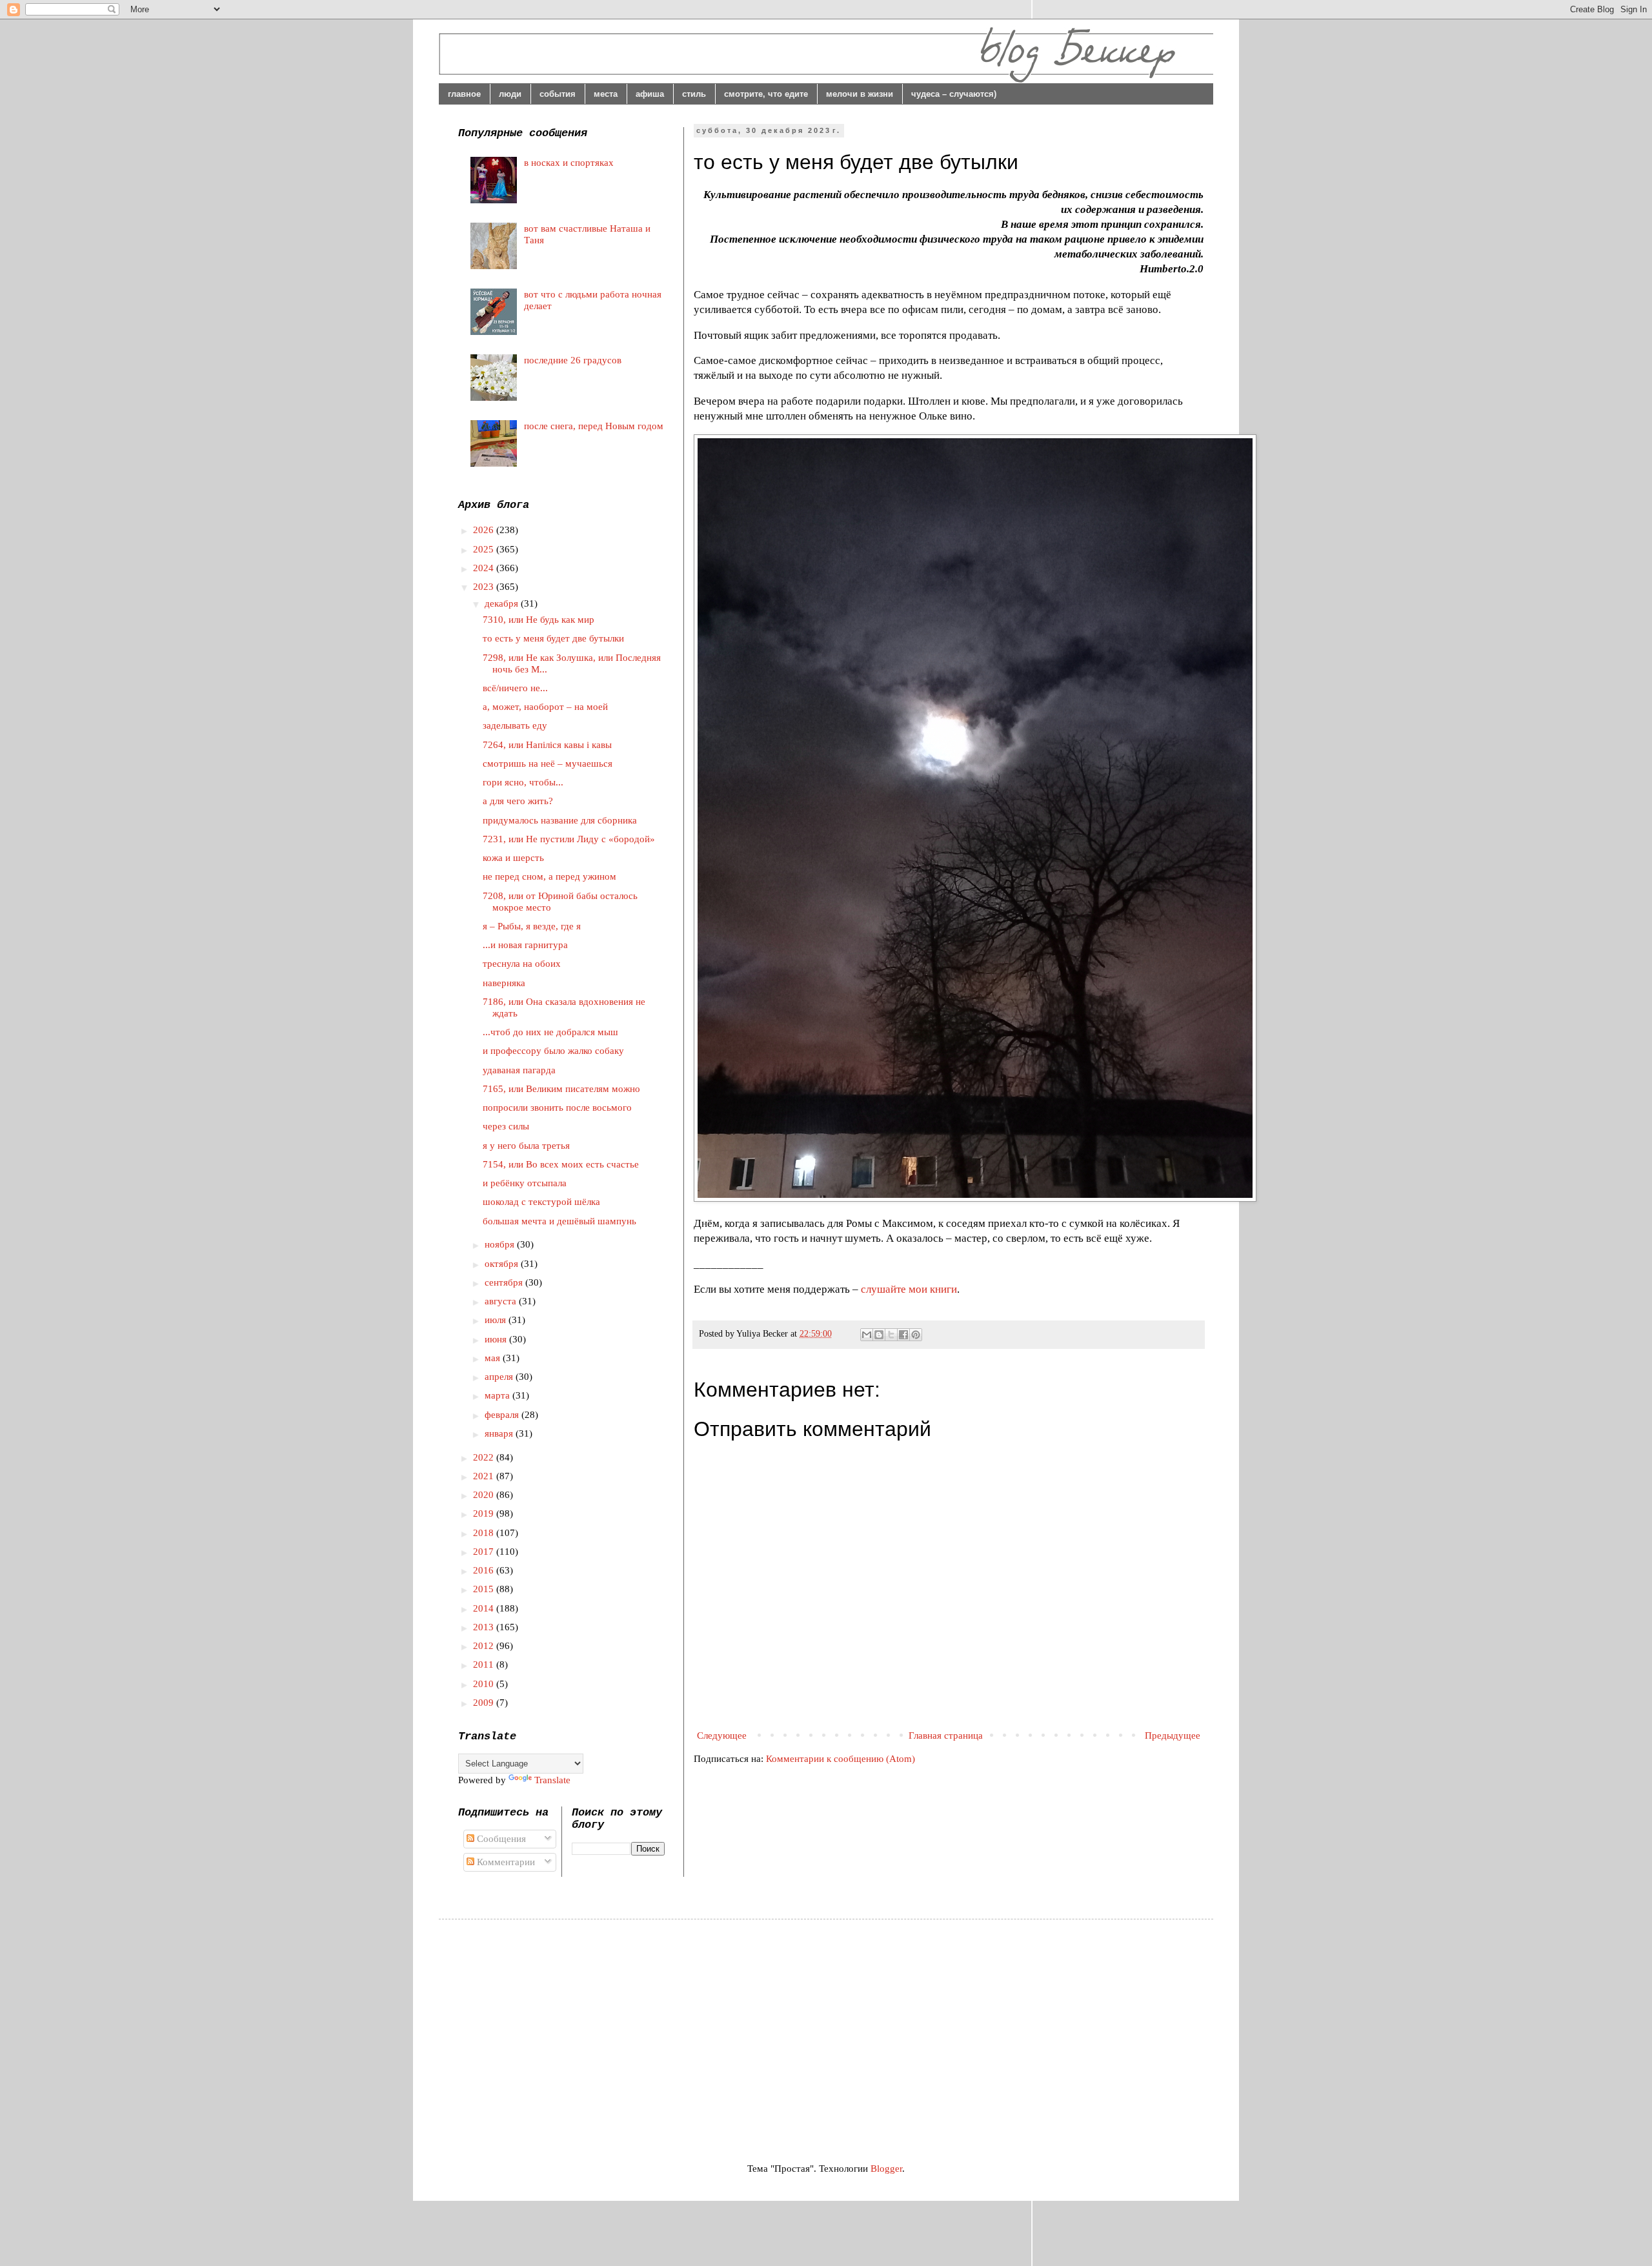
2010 (485, 1684)
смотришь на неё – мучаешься (548, 764)
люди (510, 94)
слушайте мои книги (909, 1289)
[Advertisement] (567, 2029)
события (558, 94)
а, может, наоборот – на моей (545, 707)
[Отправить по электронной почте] (867, 1335)
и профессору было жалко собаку (553, 1051)
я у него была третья (526, 1146)
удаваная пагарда (519, 1070)
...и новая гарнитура (525, 945)
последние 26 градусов (573, 360)
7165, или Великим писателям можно (561, 1089)
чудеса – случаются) (954, 94)
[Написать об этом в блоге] (879, 1335)
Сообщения (500, 1839)
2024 (485, 568)
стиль (694, 94)
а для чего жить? (518, 801)
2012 (485, 1646)
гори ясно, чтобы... (523, 782)
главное (464, 94)
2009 (485, 1703)
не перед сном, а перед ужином (549, 876)
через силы (506, 1126)
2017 (485, 1552)
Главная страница (946, 1735)
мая (494, 1358)
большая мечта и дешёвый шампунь (559, 1221)
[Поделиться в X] (891, 1335)
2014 (485, 1608)
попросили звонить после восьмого (557, 1108)
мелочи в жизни (860, 94)
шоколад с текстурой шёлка (541, 1202)
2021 (485, 1476)
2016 (485, 1570)
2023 (485, 587)
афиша (650, 94)
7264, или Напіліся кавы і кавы (547, 745)
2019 (485, 1513)
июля (497, 1320)
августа (502, 1301)
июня (497, 1339)
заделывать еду (515, 725)
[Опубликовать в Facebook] (903, 1335)
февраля (503, 1415)
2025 (485, 549)
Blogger (886, 2169)
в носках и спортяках (569, 163)
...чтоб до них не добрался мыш (550, 1032)
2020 (485, 1495)
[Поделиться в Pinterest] (916, 1335)
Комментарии (505, 1862)
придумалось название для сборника (560, 820)
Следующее (722, 1735)
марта (499, 1395)
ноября (501, 1244)
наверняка (504, 983)
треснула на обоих (522, 964)
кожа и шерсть (513, 858)
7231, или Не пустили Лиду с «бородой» (569, 839)
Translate (552, 1780)
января (500, 1433)
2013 (485, 1627)
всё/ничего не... (515, 688)
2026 (485, 530)
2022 (485, 1457)
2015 (485, 1589)
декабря (503, 603)
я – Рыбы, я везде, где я (532, 926)
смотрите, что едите (766, 94)
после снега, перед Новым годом (594, 426)
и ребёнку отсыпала (525, 1183)
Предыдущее (1173, 1735)
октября (503, 1264)
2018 (485, 1533)
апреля (500, 1377)
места (606, 94)
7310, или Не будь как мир (539, 620)
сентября (505, 1282)
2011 (485, 1664)
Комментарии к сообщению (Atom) (841, 1759)
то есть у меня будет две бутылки (553, 638)
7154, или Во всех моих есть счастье (561, 1164)
